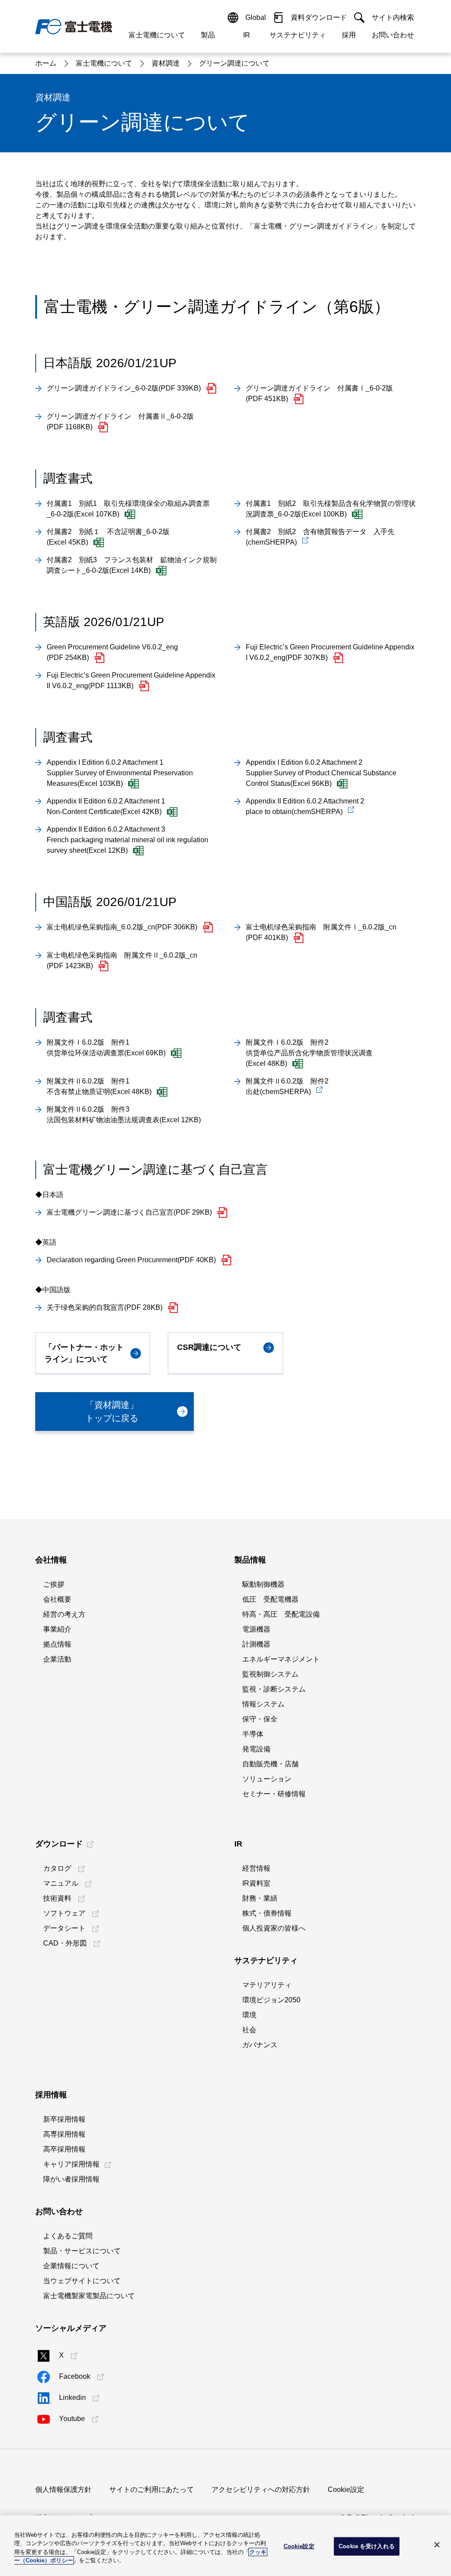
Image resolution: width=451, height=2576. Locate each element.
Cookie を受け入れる (367, 2546)
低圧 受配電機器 (270, 1599)
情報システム (263, 1704)
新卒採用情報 (64, 2119)
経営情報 (256, 1868)
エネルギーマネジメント (281, 1659)
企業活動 (57, 1659)
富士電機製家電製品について (89, 2296)
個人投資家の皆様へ (274, 1928)
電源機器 (256, 1629)
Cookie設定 (346, 2489)
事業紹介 (57, 1629)
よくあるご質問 (68, 2236)
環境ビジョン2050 (271, 2000)
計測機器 (256, 1644)
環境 (249, 2015)
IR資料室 (256, 1883)
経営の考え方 (64, 1614)
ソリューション (267, 1779)
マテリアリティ (267, 1985)
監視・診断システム (274, 1689)
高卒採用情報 (64, 2149)
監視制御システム (270, 1674)
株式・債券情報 (267, 1913)
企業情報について (71, 2266)
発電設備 (256, 1749)
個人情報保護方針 (63, 2489)
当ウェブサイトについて (82, 2281)
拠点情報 (57, 1644)
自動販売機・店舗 (270, 1764)
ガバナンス (260, 2045)
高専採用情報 (64, 2134)
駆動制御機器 (263, 1584)
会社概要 (57, 1599)
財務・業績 (260, 1898)
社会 (249, 2030)
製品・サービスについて (82, 2251)
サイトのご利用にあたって (152, 2489)
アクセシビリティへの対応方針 (261, 2489)
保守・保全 (260, 1719)
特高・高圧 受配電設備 (281, 1614)
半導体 (253, 1734)
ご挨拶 (54, 1584)
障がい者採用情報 (71, 2179)
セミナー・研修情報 (274, 1794)
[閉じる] (437, 2545)
